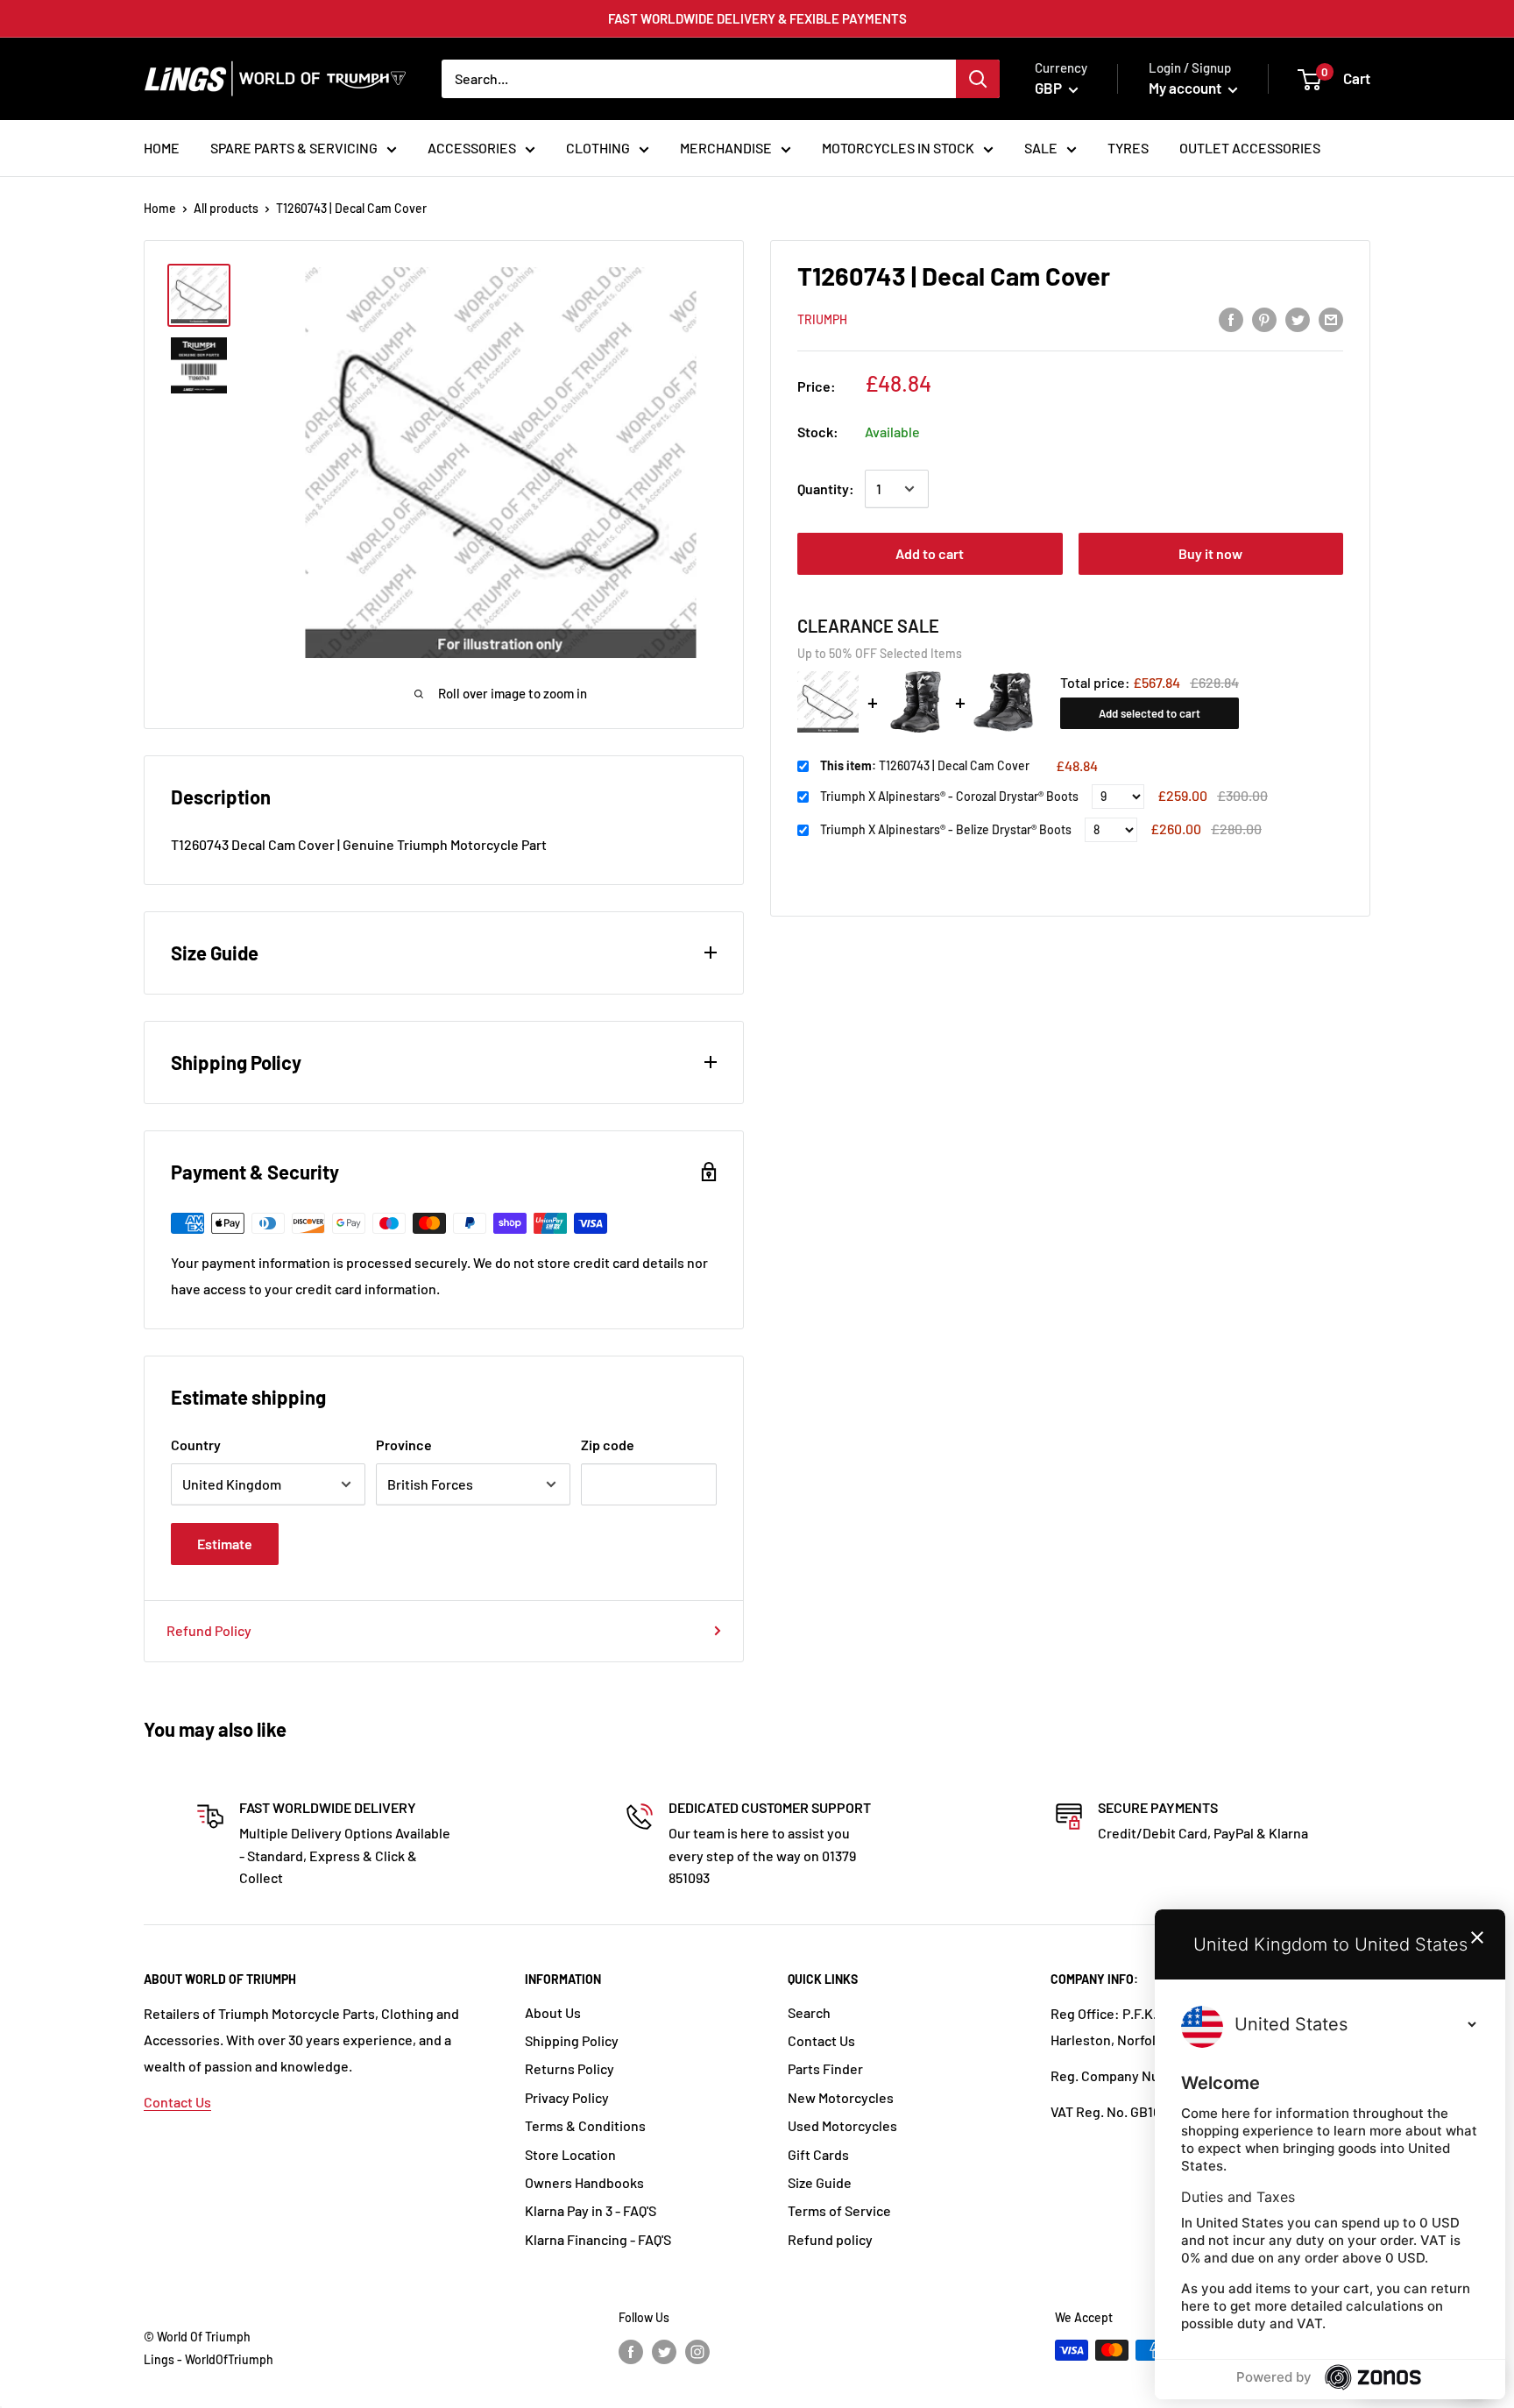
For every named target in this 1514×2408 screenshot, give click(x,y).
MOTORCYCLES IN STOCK (898, 148)
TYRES (1128, 148)
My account (1186, 88)
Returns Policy (570, 2068)
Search (809, 2012)
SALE (1041, 148)
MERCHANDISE (726, 148)
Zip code (608, 1445)
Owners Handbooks (584, 2182)
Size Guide (820, 2182)
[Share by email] (1331, 319)
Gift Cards (818, 2154)
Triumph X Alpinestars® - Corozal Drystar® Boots (949, 796)
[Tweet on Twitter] (1298, 319)
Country (196, 1445)
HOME (162, 148)
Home (160, 208)
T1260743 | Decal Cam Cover (925, 765)
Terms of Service (839, 2210)
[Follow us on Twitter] (664, 2352)
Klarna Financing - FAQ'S (598, 2239)
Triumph (822, 319)
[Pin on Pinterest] (1264, 319)
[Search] (978, 79)
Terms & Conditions (585, 2125)
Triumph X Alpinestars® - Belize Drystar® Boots (946, 829)
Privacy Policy (567, 2097)
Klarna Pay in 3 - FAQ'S (591, 2210)
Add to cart (930, 553)
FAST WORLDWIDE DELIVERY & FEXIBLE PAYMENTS (757, 18)
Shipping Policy (572, 2040)
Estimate (225, 1544)
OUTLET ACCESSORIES (1250, 148)
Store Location (570, 2154)
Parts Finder (825, 2068)
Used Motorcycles (842, 2125)
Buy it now (1210, 553)
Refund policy (830, 2239)
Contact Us (177, 2102)
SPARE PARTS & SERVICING (294, 148)
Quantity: (826, 489)
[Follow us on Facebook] (631, 2352)
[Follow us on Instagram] (697, 2352)
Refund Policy (209, 1630)
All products (226, 208)
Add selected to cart (1150, 713)
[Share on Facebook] (1231, 319)
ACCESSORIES (472, 148)
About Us (553, 2012)
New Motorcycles (841, 2097)
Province (404, 1445)
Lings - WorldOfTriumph (209, 2359)
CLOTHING (598, 148)
